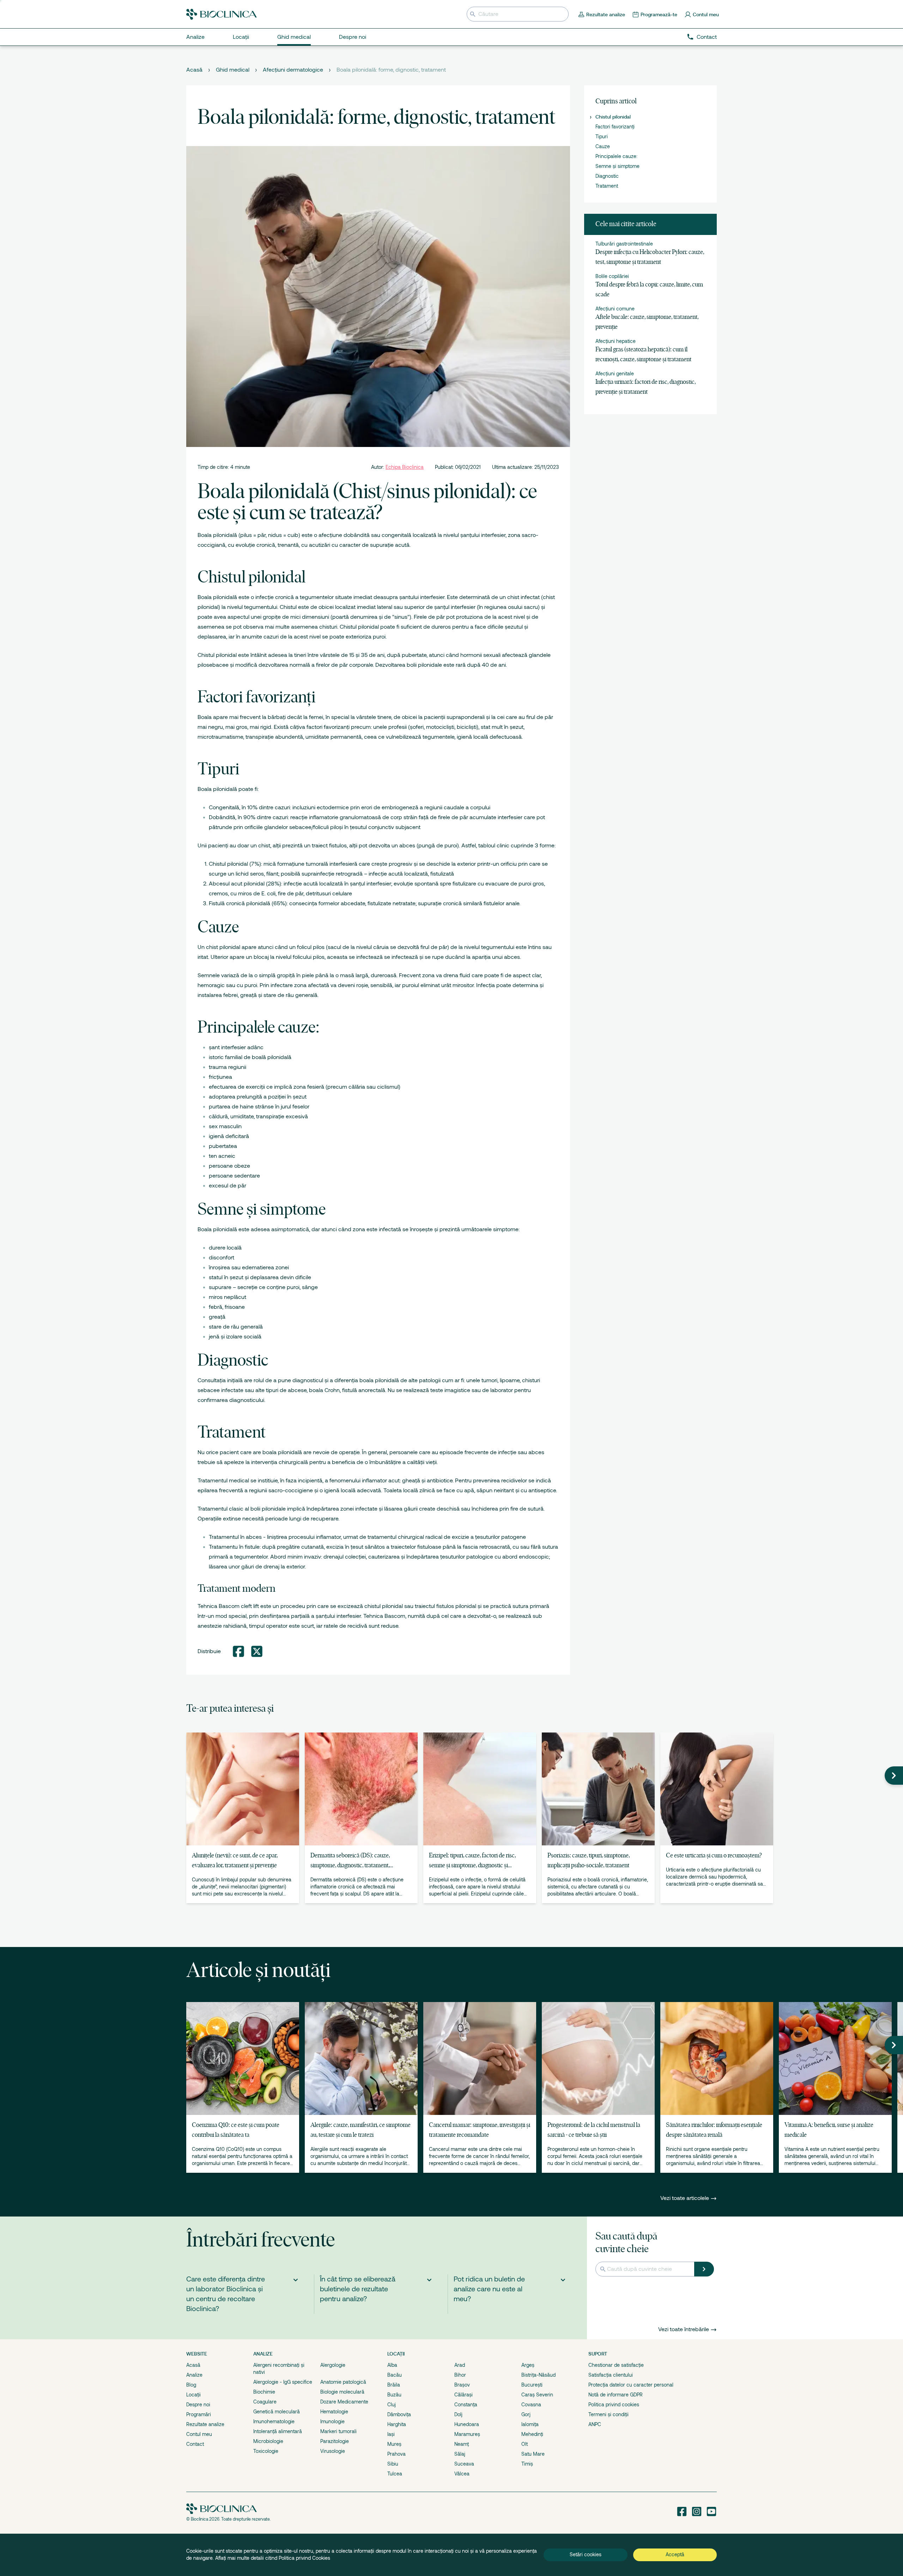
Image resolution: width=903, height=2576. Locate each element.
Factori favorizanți (615, 127)
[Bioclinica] (222, 14)
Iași (391, 2434)
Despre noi (198, 2405)
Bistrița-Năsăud (538, 2375)
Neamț (462, 2444)
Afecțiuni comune (615, 309)
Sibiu (393, 2464)
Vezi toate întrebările (684, 2329)
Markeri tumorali (338, 2431)
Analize (194, 2375)
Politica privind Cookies (304, 2558)
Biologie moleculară (342, 2392)
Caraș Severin (537, 2395)
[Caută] (704, 2269)
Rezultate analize (205, 2424)
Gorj (526, 2414)
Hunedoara (467, 2424)
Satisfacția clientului (611, 2375)
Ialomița (530, 2424)
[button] (894, 1776)
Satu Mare (533, 2454)
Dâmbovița (399, 2414)
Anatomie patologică (343, 2382)
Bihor (460, 2375)
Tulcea (395, 2474)
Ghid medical (233, 70)
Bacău (395, 2375)
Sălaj (460, 2454)
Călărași (463, 2395)
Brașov (462, 2385)
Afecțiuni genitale (615, 374)
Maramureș (467, 2434)
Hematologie (334, 2412)
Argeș (528, 2365)
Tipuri (602, 137)
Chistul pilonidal (613, 117)
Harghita (397, 2424)
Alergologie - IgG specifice (283, 2382)
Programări (199, 2414)
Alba (392, 2365)
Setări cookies (586, 2554)
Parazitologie (335, 2441)
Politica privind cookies (614, 2405)
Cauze (603, 146)
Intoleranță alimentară (278, 2431)
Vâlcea (462, 2474)
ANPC (595, 2424)
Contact (707, 37)
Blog (191, 2385)
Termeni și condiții (608, 2414)
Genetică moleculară (277, 2412)
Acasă (194, 70)
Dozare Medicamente (344, 2402)
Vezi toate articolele (685, 2198)
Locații (193, 2395)
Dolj (458, 2414)
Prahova (396, 2454)
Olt (525, 2444)
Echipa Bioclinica (405, 467)
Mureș (394, 2444)
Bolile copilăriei (612, 276)
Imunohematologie (274, 2421)
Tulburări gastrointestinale (624, 244)
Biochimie (264, 2392)
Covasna (531, 2405)
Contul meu (199, 2434)
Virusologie (333, 2451)
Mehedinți (532, 2434)
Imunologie (332, 2421)
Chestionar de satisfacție (616, 2365)
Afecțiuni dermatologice (293, 70)
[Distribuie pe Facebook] (238, 1651)
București (532, 2385)
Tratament (607, 186)
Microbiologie (268, 2441)
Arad (460, 2365)
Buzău (394, 2395)
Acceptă (675, 2554)
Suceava (464, 2464)
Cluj (392, 2405)
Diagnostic (607, 176)
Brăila (394, 2385)
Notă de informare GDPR (616, 2395)
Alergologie (333, 2365)
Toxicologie (266, 2451)
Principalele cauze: (616, 156)
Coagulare (265, 2402)
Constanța (466, 2405)
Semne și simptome (617, 166)
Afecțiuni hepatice (616, 341)
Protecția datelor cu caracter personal (631, 2385)
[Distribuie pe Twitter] (257, 1651)
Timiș (527, 2464)
